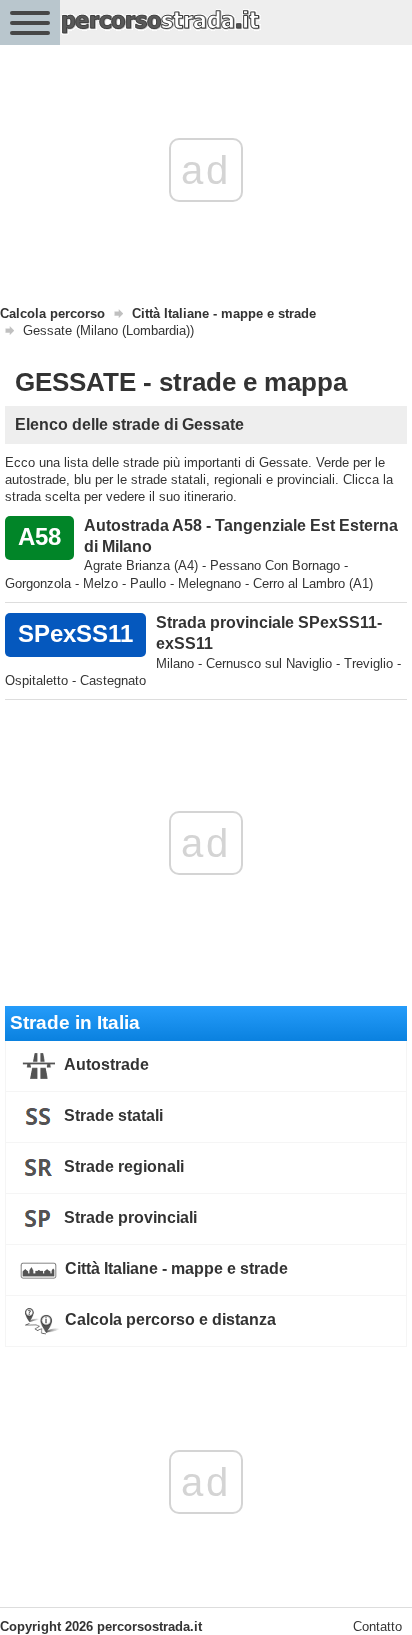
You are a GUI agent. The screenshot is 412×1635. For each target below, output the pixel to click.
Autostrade (105, 1064)
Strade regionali (122, 1166)
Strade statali (111, 1115)
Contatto (377, 1626)
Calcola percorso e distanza (168, 1319)
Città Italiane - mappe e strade (174, 1268)
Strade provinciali (128, 1217)
